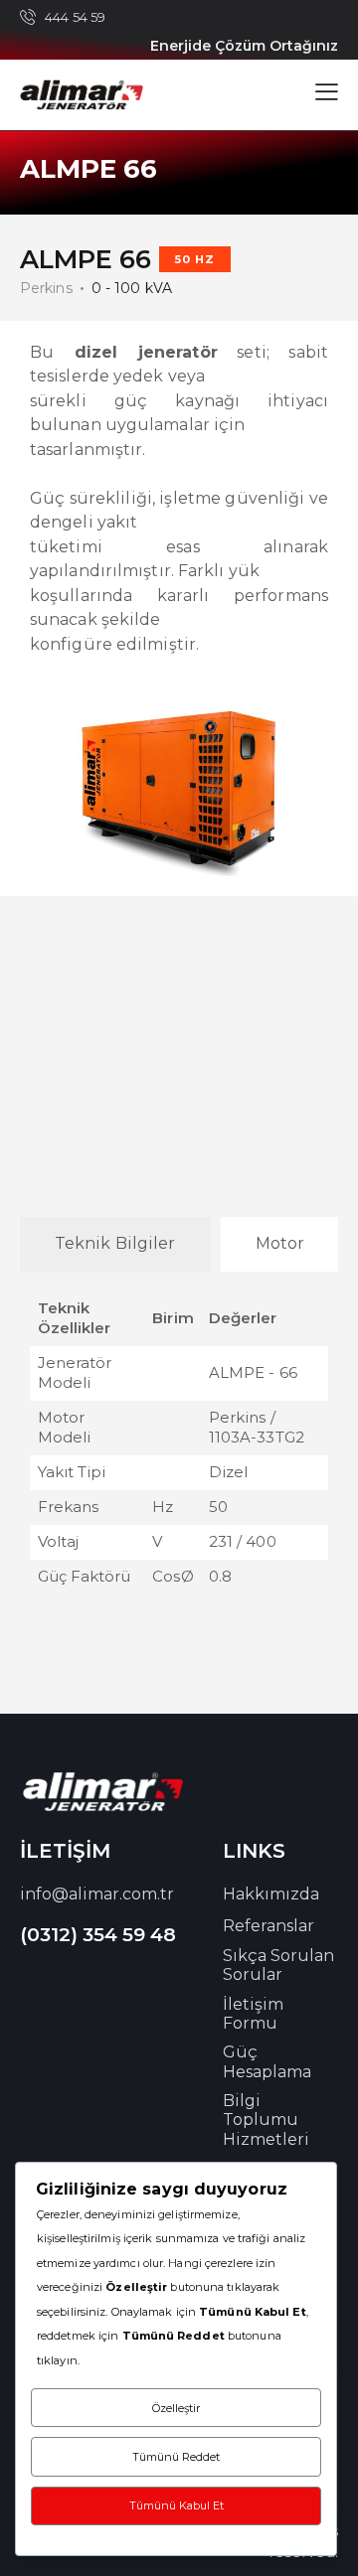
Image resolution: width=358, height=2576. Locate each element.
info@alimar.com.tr (97, 1894)
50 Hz (195, 259)
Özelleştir (176, 2408)
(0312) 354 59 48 (98, 1935)
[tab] (115, 1244)
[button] (327, 91)
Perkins (46, 288)
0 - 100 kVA (132, 288)
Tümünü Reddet (176, 2457)
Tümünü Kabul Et (177, 2505)
